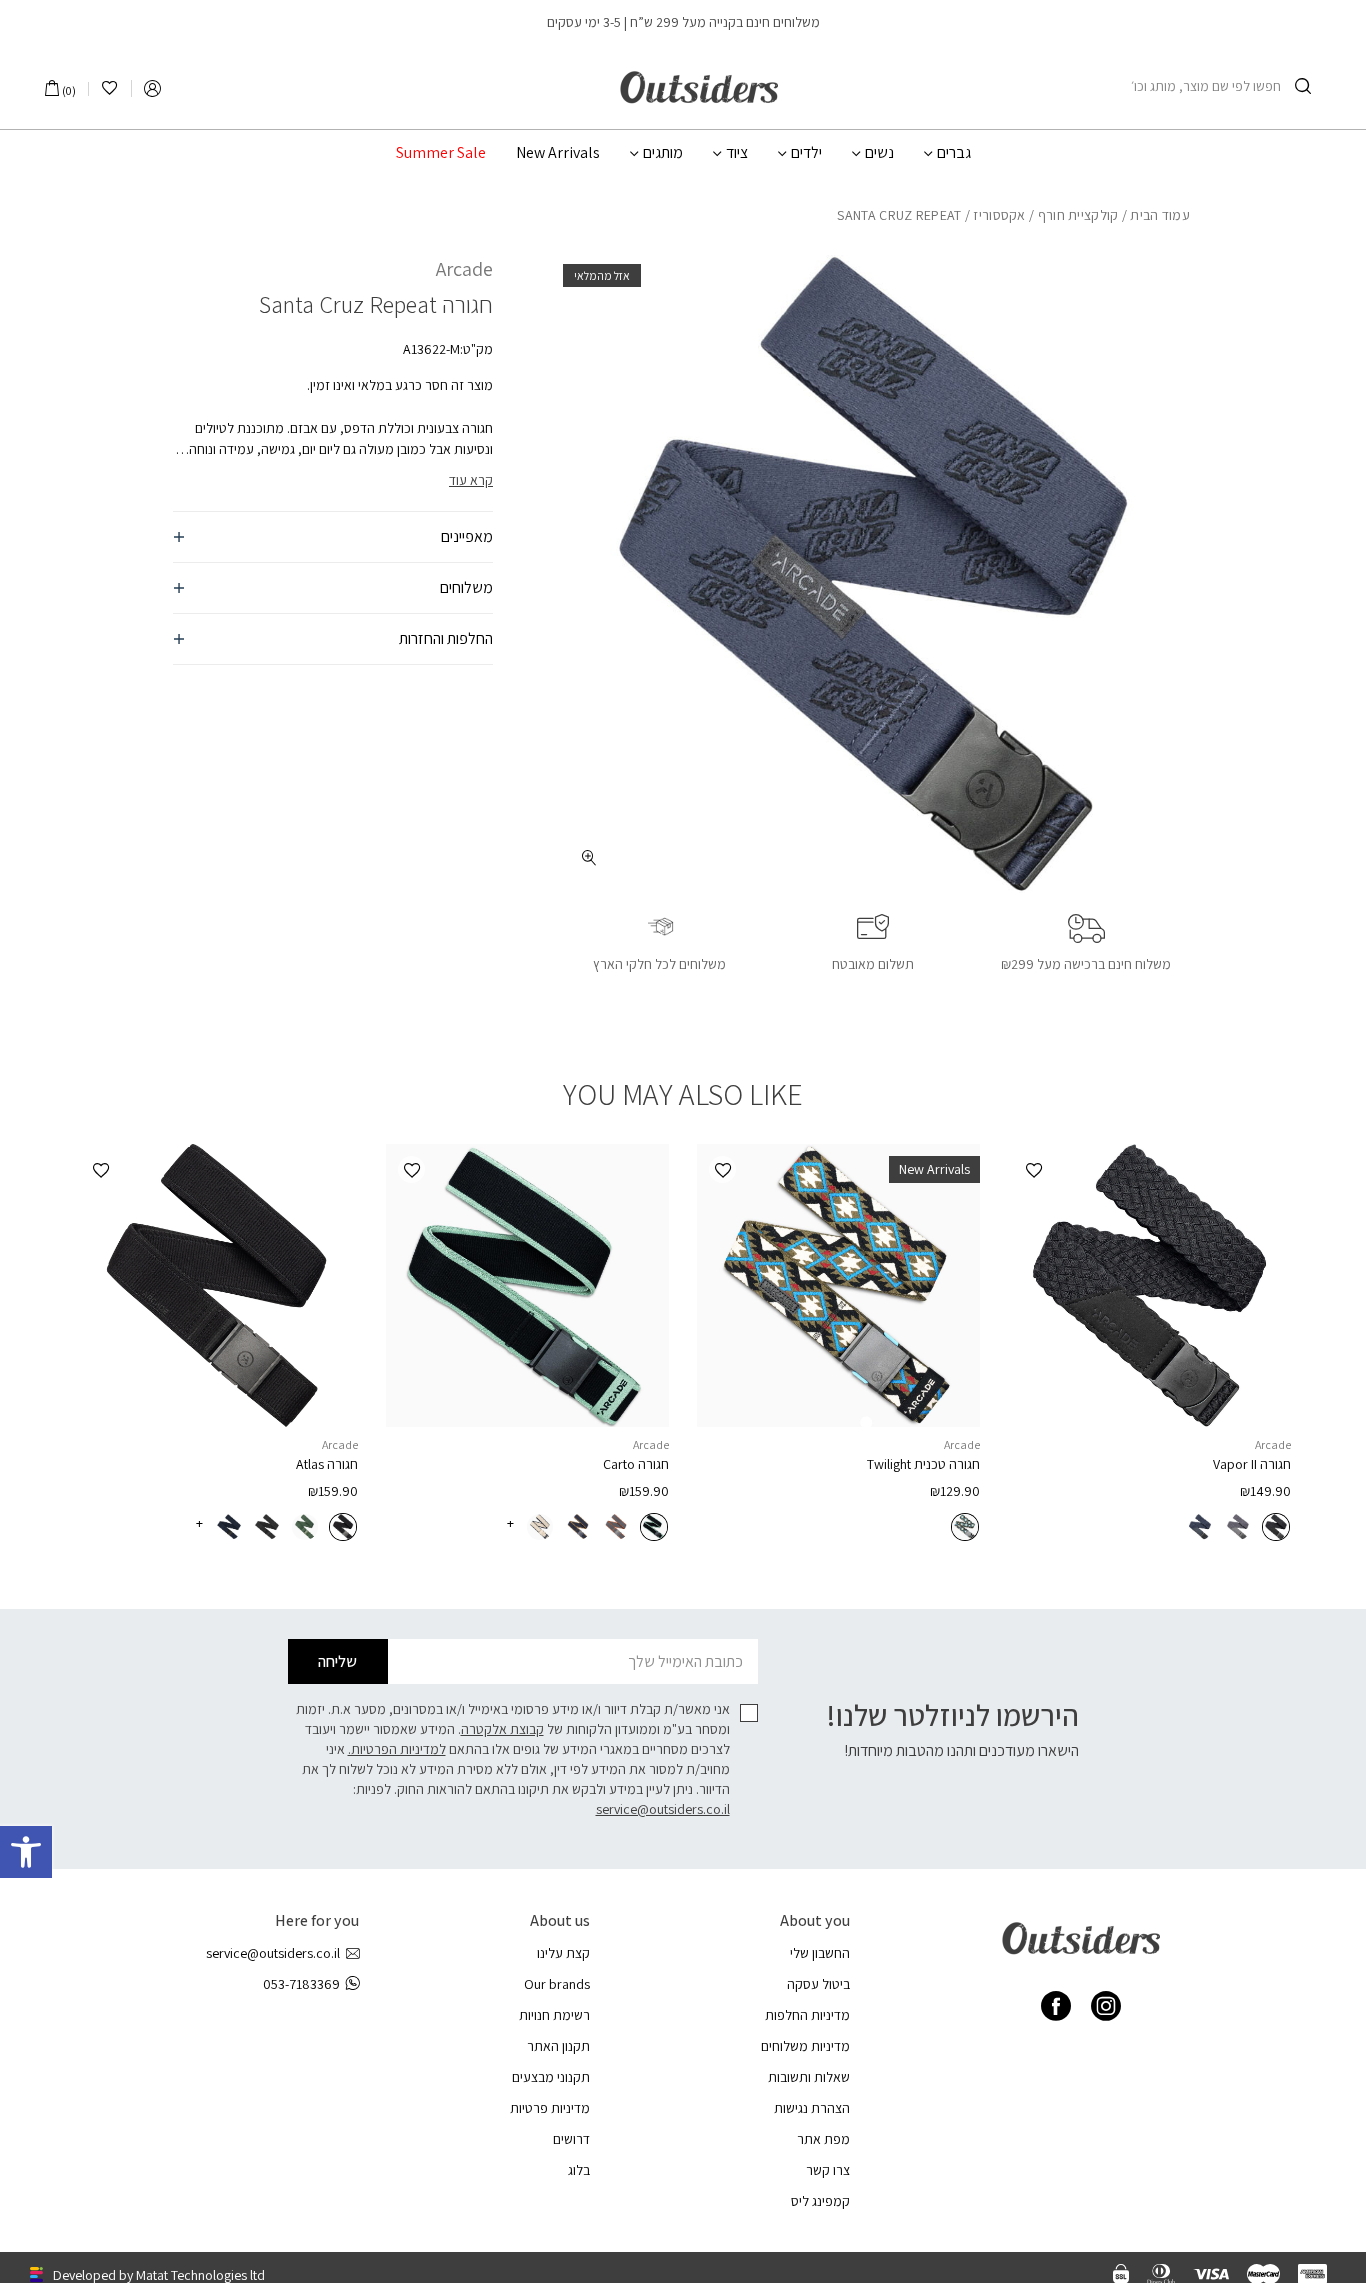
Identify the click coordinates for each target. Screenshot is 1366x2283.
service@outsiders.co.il (663, 1809)
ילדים (806, 153)
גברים (954, 153)
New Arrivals (558, 153)
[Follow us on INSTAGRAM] (1106, 2006)
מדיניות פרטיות (550, 2108)
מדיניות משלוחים (805, 2046)
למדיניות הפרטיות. (397, 1749)
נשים (879, 153)
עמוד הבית (1160, 215)
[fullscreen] (589, 857)
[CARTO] (527, 1285)
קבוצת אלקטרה (502, 1729)
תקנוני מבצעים (551, 2077)
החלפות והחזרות (446, 638)
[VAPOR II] (1149, 1285)
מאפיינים (467, 536)
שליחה (337, 1661)
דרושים (571, 2139)
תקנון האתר (558, 2046)
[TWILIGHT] (838, 1285)
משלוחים (466, 587)
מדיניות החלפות (807, 2015)
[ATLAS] (216, 1285)
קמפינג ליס (820, 2201)
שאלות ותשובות (809, 2077)
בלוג (579, 2170)
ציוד (737, 153)
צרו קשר (828, 2170)
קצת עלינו (563, 1953)
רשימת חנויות (554, 2015)
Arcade (464, 269)
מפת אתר (823, 2139)
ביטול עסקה (818, 1984)
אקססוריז (999, 215)
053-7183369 (301, 1984)
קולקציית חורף (1078, 215)
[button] (26, 1852)
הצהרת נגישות (812, 2108)
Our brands (557, 1984)
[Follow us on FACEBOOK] (1056, 2006)
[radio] (1276, 1527)
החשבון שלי (820, 1953)
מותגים (663, 153)
